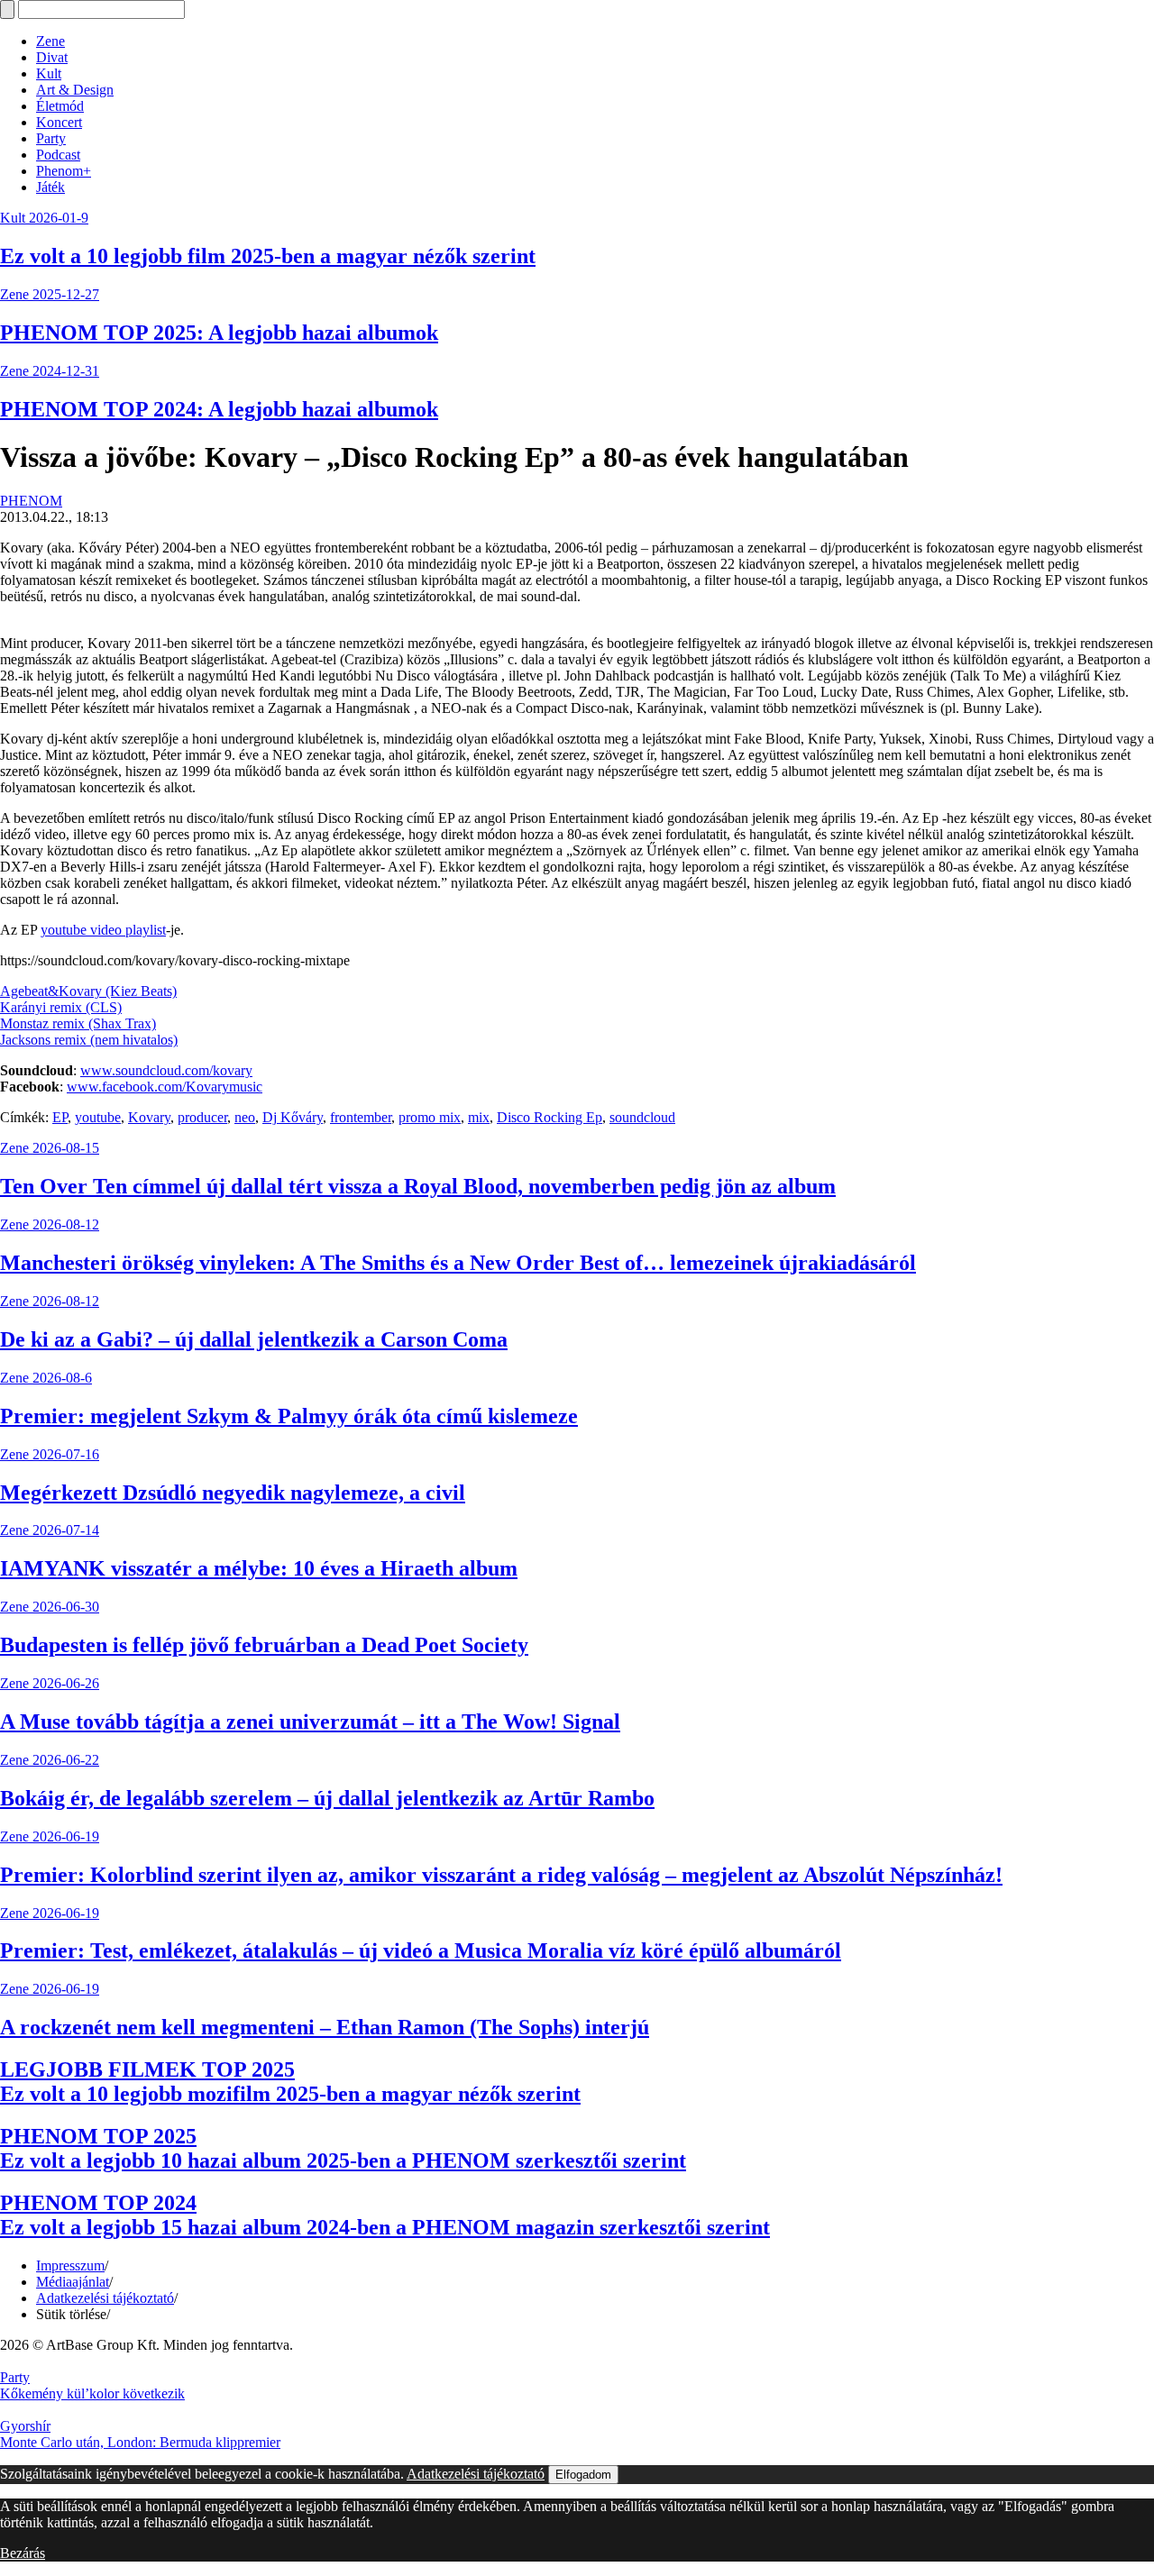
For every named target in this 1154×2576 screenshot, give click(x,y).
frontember (361, 1117)
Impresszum (70, 2265)
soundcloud (642, 1117)
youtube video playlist (103, 930)
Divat (52, 57)
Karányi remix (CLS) (61, 1007)
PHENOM (31, 501)
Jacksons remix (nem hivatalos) (89, 1040)
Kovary (149, 1117)
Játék (50, 187)
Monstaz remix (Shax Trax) (78, 1023)
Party (51, 138)
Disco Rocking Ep (550, 1117)
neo (245, 1117)
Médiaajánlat (73, 2282)
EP (60, 1117)
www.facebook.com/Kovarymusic (165, 1087)
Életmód (60, 106)
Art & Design (75, 90)
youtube (98, 1117)
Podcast (58, 155)
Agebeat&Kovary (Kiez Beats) (88, 991)
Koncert (59, 122)
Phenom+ (64, 171)
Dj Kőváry (293, 1117)
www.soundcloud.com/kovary (166, 1070)
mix (479, 1117)
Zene (50, 41)
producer (202, 1117)
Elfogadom (583, 2475)
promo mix (430, 1117)
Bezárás (23, 2553)
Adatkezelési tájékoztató (105, 2298)
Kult (49, 73)
